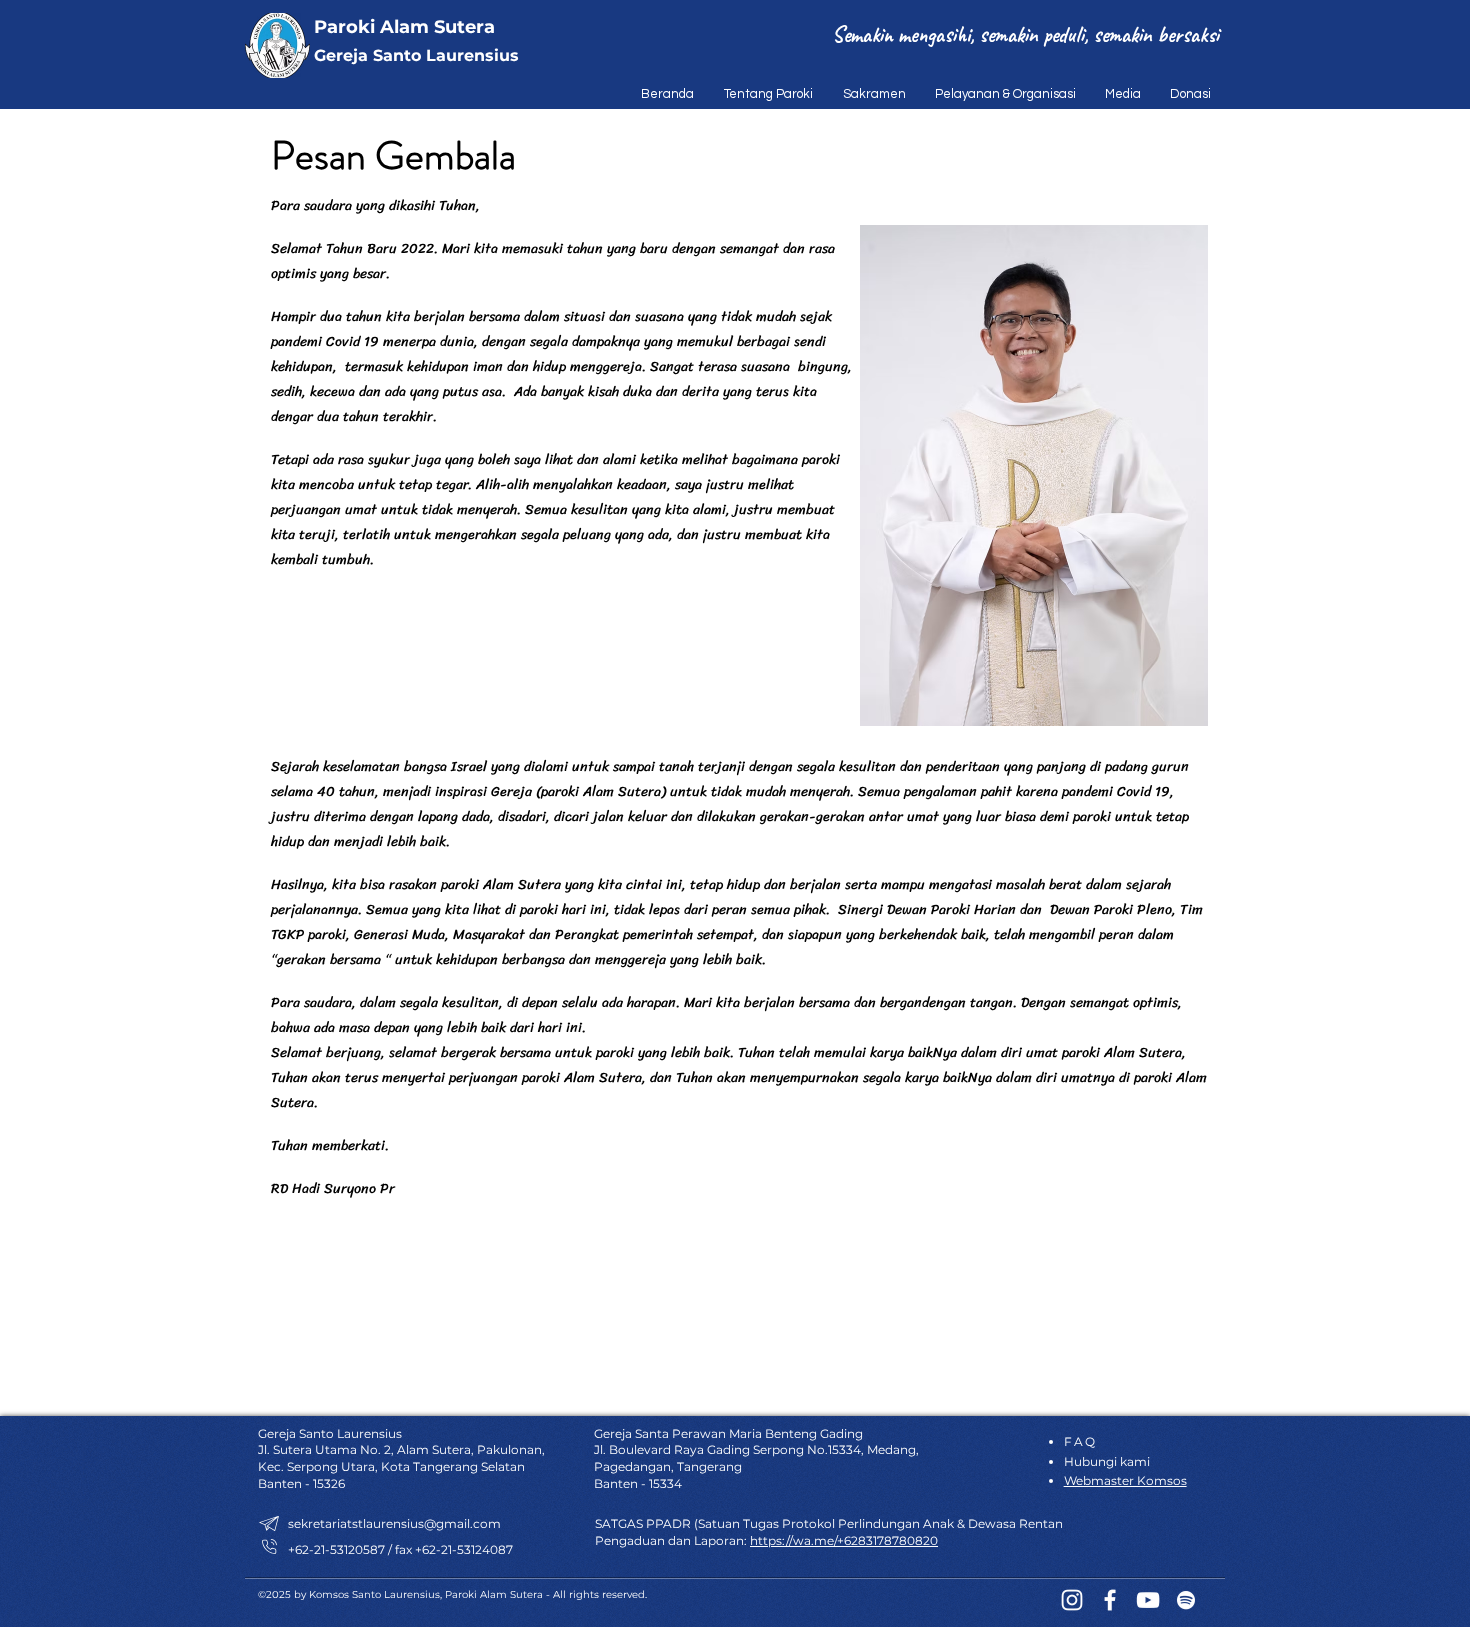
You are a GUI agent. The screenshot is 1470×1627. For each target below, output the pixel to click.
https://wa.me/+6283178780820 (844, 1540)
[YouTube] (1148, 1600)
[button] (763, 94)
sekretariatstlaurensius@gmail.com (394, 1523)
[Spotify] (1186, 1600)
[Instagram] (1072, 1600)
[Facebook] (1110, 1600)
